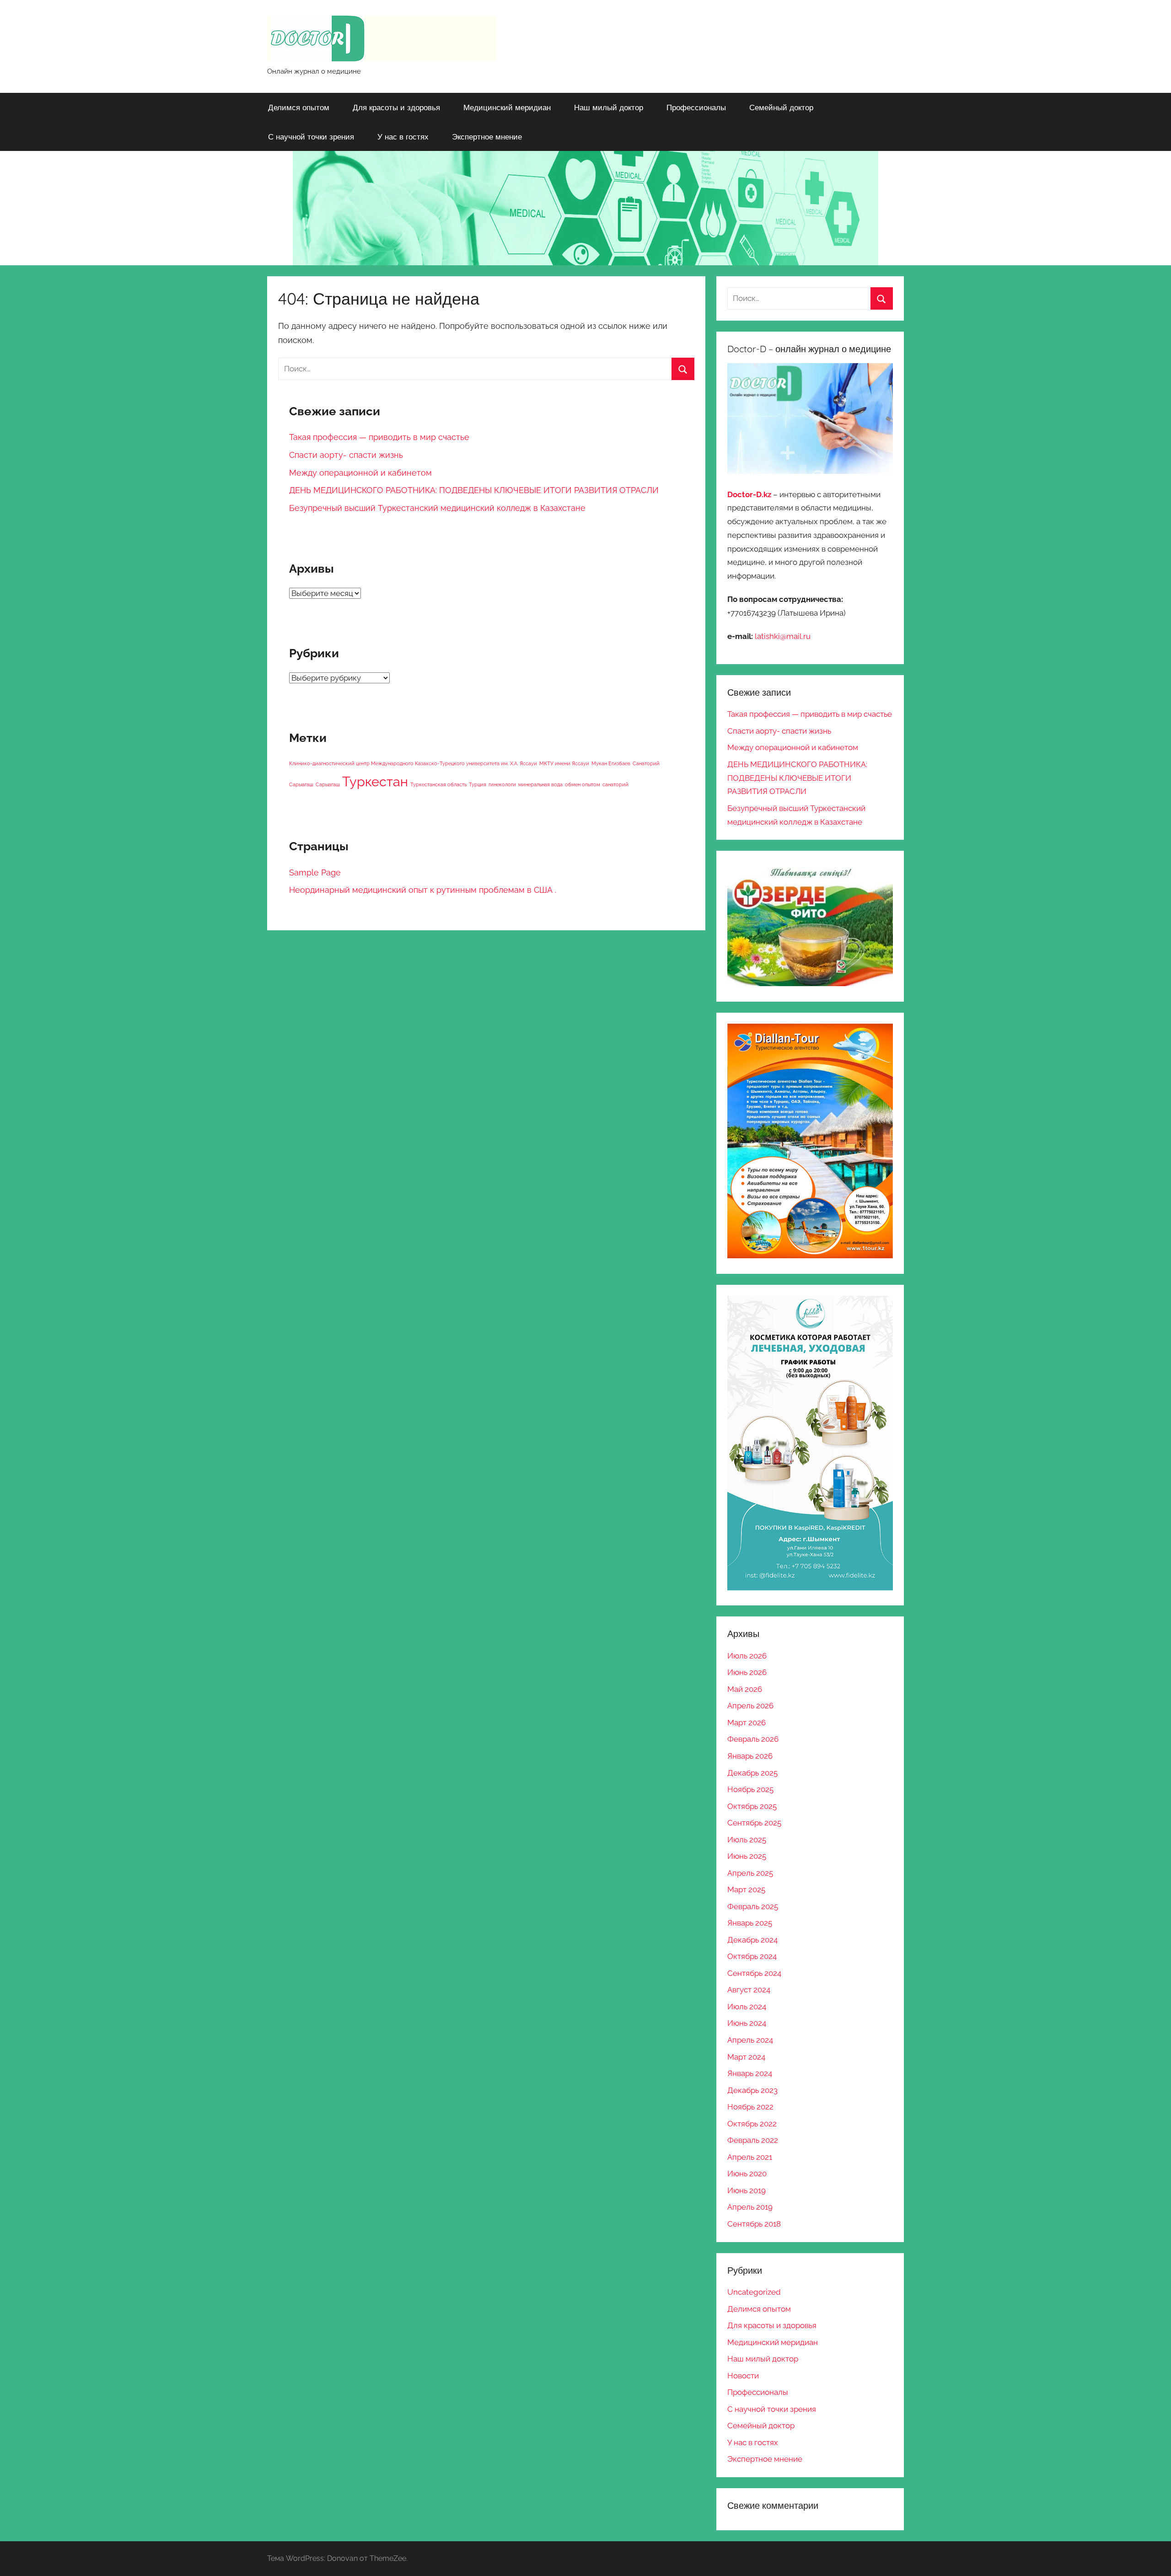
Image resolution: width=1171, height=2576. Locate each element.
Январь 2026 (750, 1756)
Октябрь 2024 (752, 1956)
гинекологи (502, 784)
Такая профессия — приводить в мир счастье (379, 437)
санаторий (615, 784)
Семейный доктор (781, 107)
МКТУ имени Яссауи (564, 763)
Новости (743, 2376)
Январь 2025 (750, 1923)
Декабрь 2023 (752, 2090)
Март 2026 (747, 1723)
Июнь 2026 (747, 1672)
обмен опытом (583, 784)
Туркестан (375, 781)
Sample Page (315, 872)
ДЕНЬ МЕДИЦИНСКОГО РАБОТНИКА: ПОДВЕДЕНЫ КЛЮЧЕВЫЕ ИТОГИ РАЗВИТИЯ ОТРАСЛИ (474, 490)
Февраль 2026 (753, 1739)
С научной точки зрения (311, 137)
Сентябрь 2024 (754, 1973)
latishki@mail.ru (783, 636)
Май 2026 (745, 1689)
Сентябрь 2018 (754, 2224)
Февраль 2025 (753, 1906)
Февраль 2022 (753, 2140)
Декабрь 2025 (752, 1773)
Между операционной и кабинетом (360, 473)
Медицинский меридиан (507, 107)
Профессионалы (696, 107)
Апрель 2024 (750, 2040)
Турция (478, 784)
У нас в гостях (403, 137)
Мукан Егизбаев (611, 763)
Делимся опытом (299, 107)
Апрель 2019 (750, 2207)
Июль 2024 (747, 2007)
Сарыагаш (328, 784)
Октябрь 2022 (752, 2124)
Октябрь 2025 (752, 1806)
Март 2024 (746, 2057)
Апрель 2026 (750, 1706)
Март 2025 (746, 1889)
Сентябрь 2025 (754, 1823)
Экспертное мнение (487, 137)
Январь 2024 (750, 2073)
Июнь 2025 (747, 1856)
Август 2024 (749, 1990)
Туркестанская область (438, 784)
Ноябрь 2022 (750, 2107)
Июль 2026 (747, 1656)
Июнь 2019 (747, 2190)
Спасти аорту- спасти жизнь (346, 455)
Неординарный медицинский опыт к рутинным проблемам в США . (423, 890)
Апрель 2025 (750, 1873)
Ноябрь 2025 (750, 1789)
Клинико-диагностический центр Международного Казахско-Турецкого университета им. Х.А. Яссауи (413, 763)
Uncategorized (754, 2292)
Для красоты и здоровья (396, 107)
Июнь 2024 (747, 2023)
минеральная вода (540, 784)
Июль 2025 (747, 1840)
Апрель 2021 (750, 2157)
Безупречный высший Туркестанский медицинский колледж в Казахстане (437, 508)
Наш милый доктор (609, 107)
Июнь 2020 (747, 2173)
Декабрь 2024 (752, 1940)
